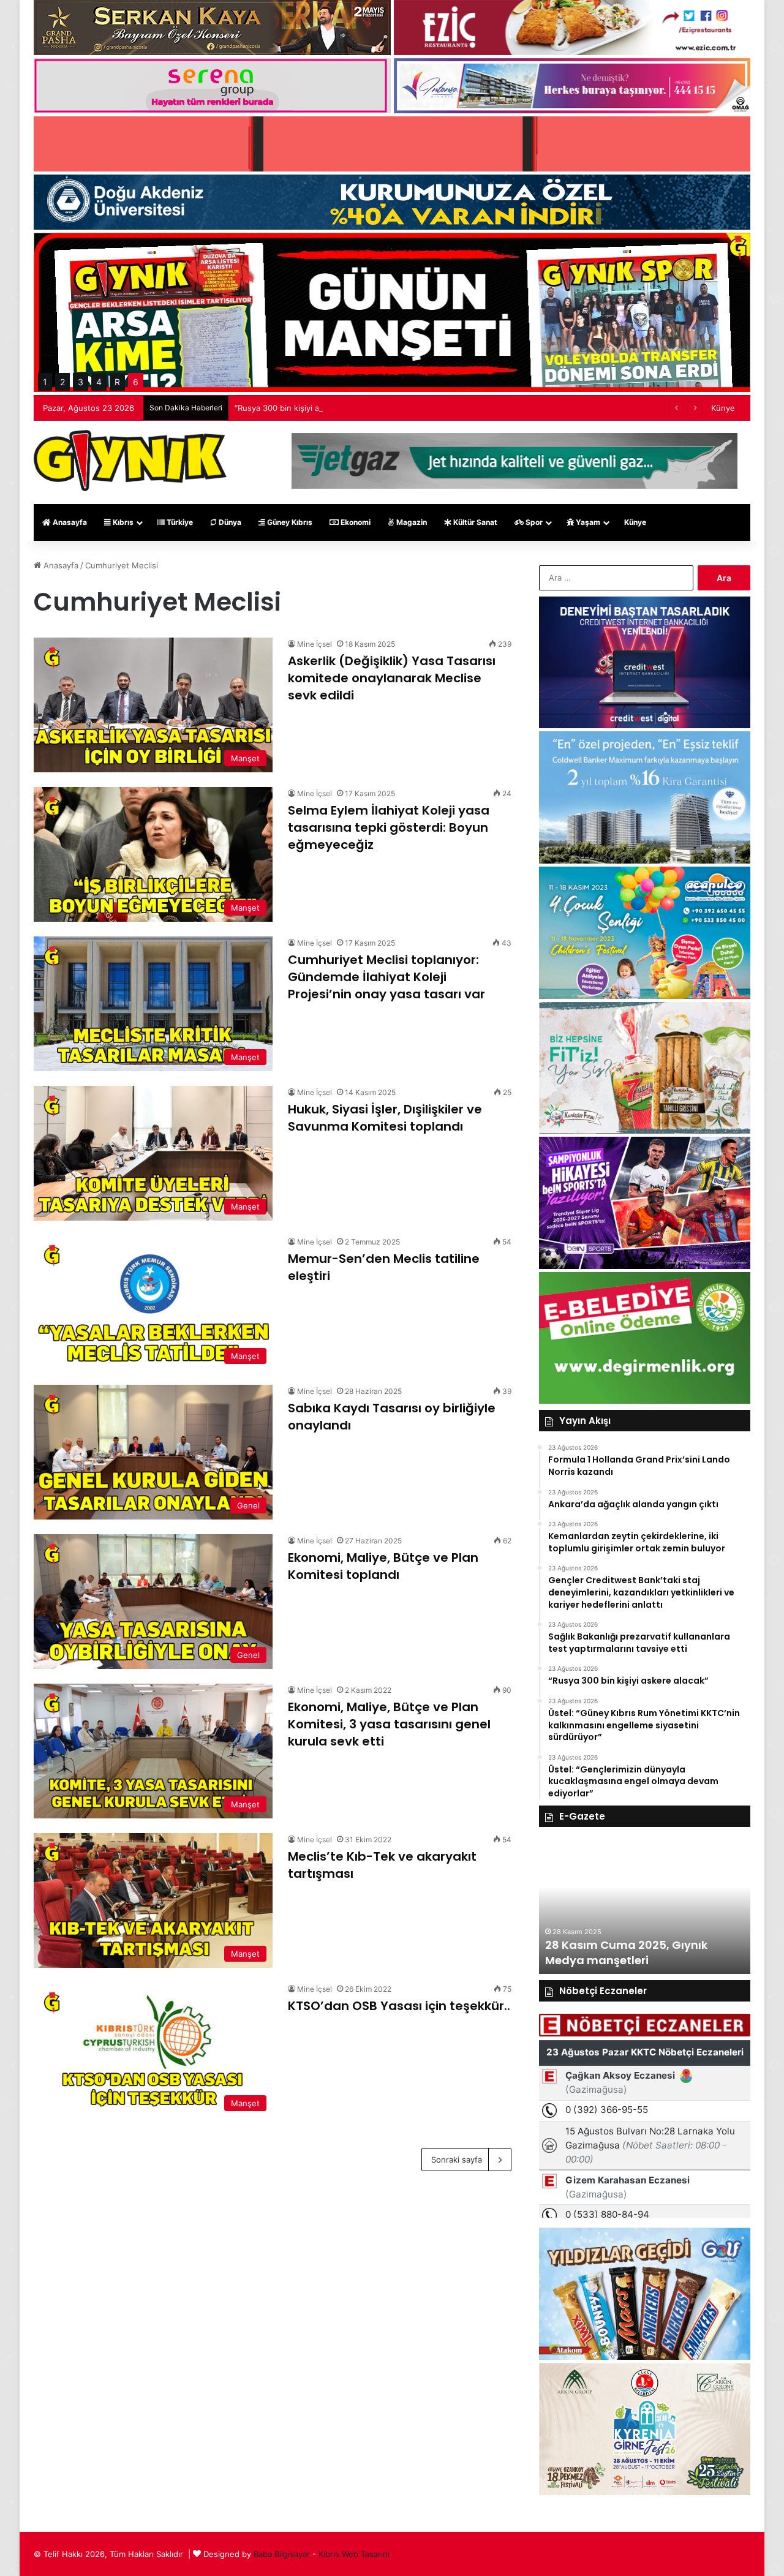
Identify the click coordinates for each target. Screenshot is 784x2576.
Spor (533, 522)
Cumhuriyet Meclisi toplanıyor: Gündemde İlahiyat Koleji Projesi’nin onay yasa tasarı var (386, 977)
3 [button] (81, 382)
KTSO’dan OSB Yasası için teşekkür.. (399, 2006)
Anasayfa (69, 522)
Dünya (229, 522)
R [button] (117, 382)
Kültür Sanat (474, 522)
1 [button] (45, 382)
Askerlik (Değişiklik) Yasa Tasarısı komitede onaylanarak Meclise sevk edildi (392, 678)
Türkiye (179, 522)
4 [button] (99, 382)
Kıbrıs (122, 522)
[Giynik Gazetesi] (130, 461)
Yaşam (587, 522)
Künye (723, 408)
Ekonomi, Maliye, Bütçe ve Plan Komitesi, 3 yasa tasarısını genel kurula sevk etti (389, 1724)
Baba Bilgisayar (282, 2554)
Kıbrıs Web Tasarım (354, 2554)
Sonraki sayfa (457, 2160)
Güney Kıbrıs (289, 522)
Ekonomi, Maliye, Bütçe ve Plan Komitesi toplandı (383, 1566)
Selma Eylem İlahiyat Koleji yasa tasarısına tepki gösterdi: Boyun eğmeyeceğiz (389, 827)
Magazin (411, 522)
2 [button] (62, 382)
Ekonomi (355, 522)
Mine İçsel (315, 644)
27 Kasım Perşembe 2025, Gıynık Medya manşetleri (636, 1953)
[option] (645, 1907)
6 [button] (136, 382)
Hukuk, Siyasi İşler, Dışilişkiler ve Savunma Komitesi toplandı (385, 1118)
